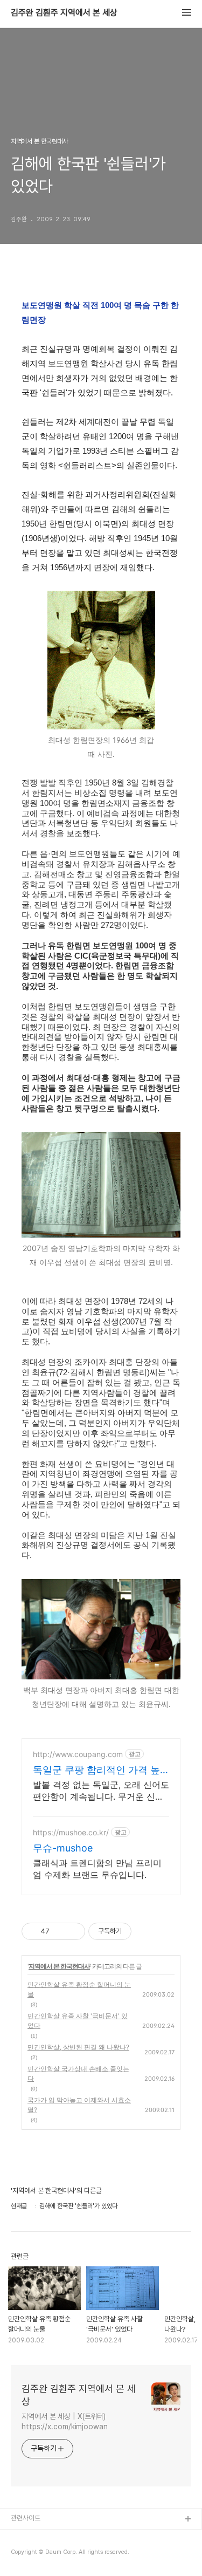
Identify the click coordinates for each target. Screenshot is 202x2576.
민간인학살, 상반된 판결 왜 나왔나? (78, 2047)
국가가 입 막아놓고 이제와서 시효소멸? (79, 2105)
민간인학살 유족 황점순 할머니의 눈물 (79, 1989)
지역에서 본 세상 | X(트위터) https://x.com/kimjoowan (65, 2421)
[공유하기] (60, 1931)
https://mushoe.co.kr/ (71, 1832)
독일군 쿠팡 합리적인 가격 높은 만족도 (96, 1770)
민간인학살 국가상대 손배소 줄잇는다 (78, 2073)
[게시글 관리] (73, 1931)
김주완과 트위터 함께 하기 (46, 2537)
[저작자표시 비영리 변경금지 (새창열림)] (146, 1931)
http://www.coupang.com (78, 1754)
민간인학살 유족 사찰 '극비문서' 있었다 (78, 2021)
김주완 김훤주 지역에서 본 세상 (64, 13)
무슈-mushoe (63, 1848)
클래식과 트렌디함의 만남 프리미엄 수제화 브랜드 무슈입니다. (97, 1869)
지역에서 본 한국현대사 (59, 1966)
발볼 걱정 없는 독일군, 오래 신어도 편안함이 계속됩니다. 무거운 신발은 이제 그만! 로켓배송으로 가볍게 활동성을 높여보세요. (101, 1791)
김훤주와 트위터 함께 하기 (46, 2554)
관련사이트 (26, 2518)
